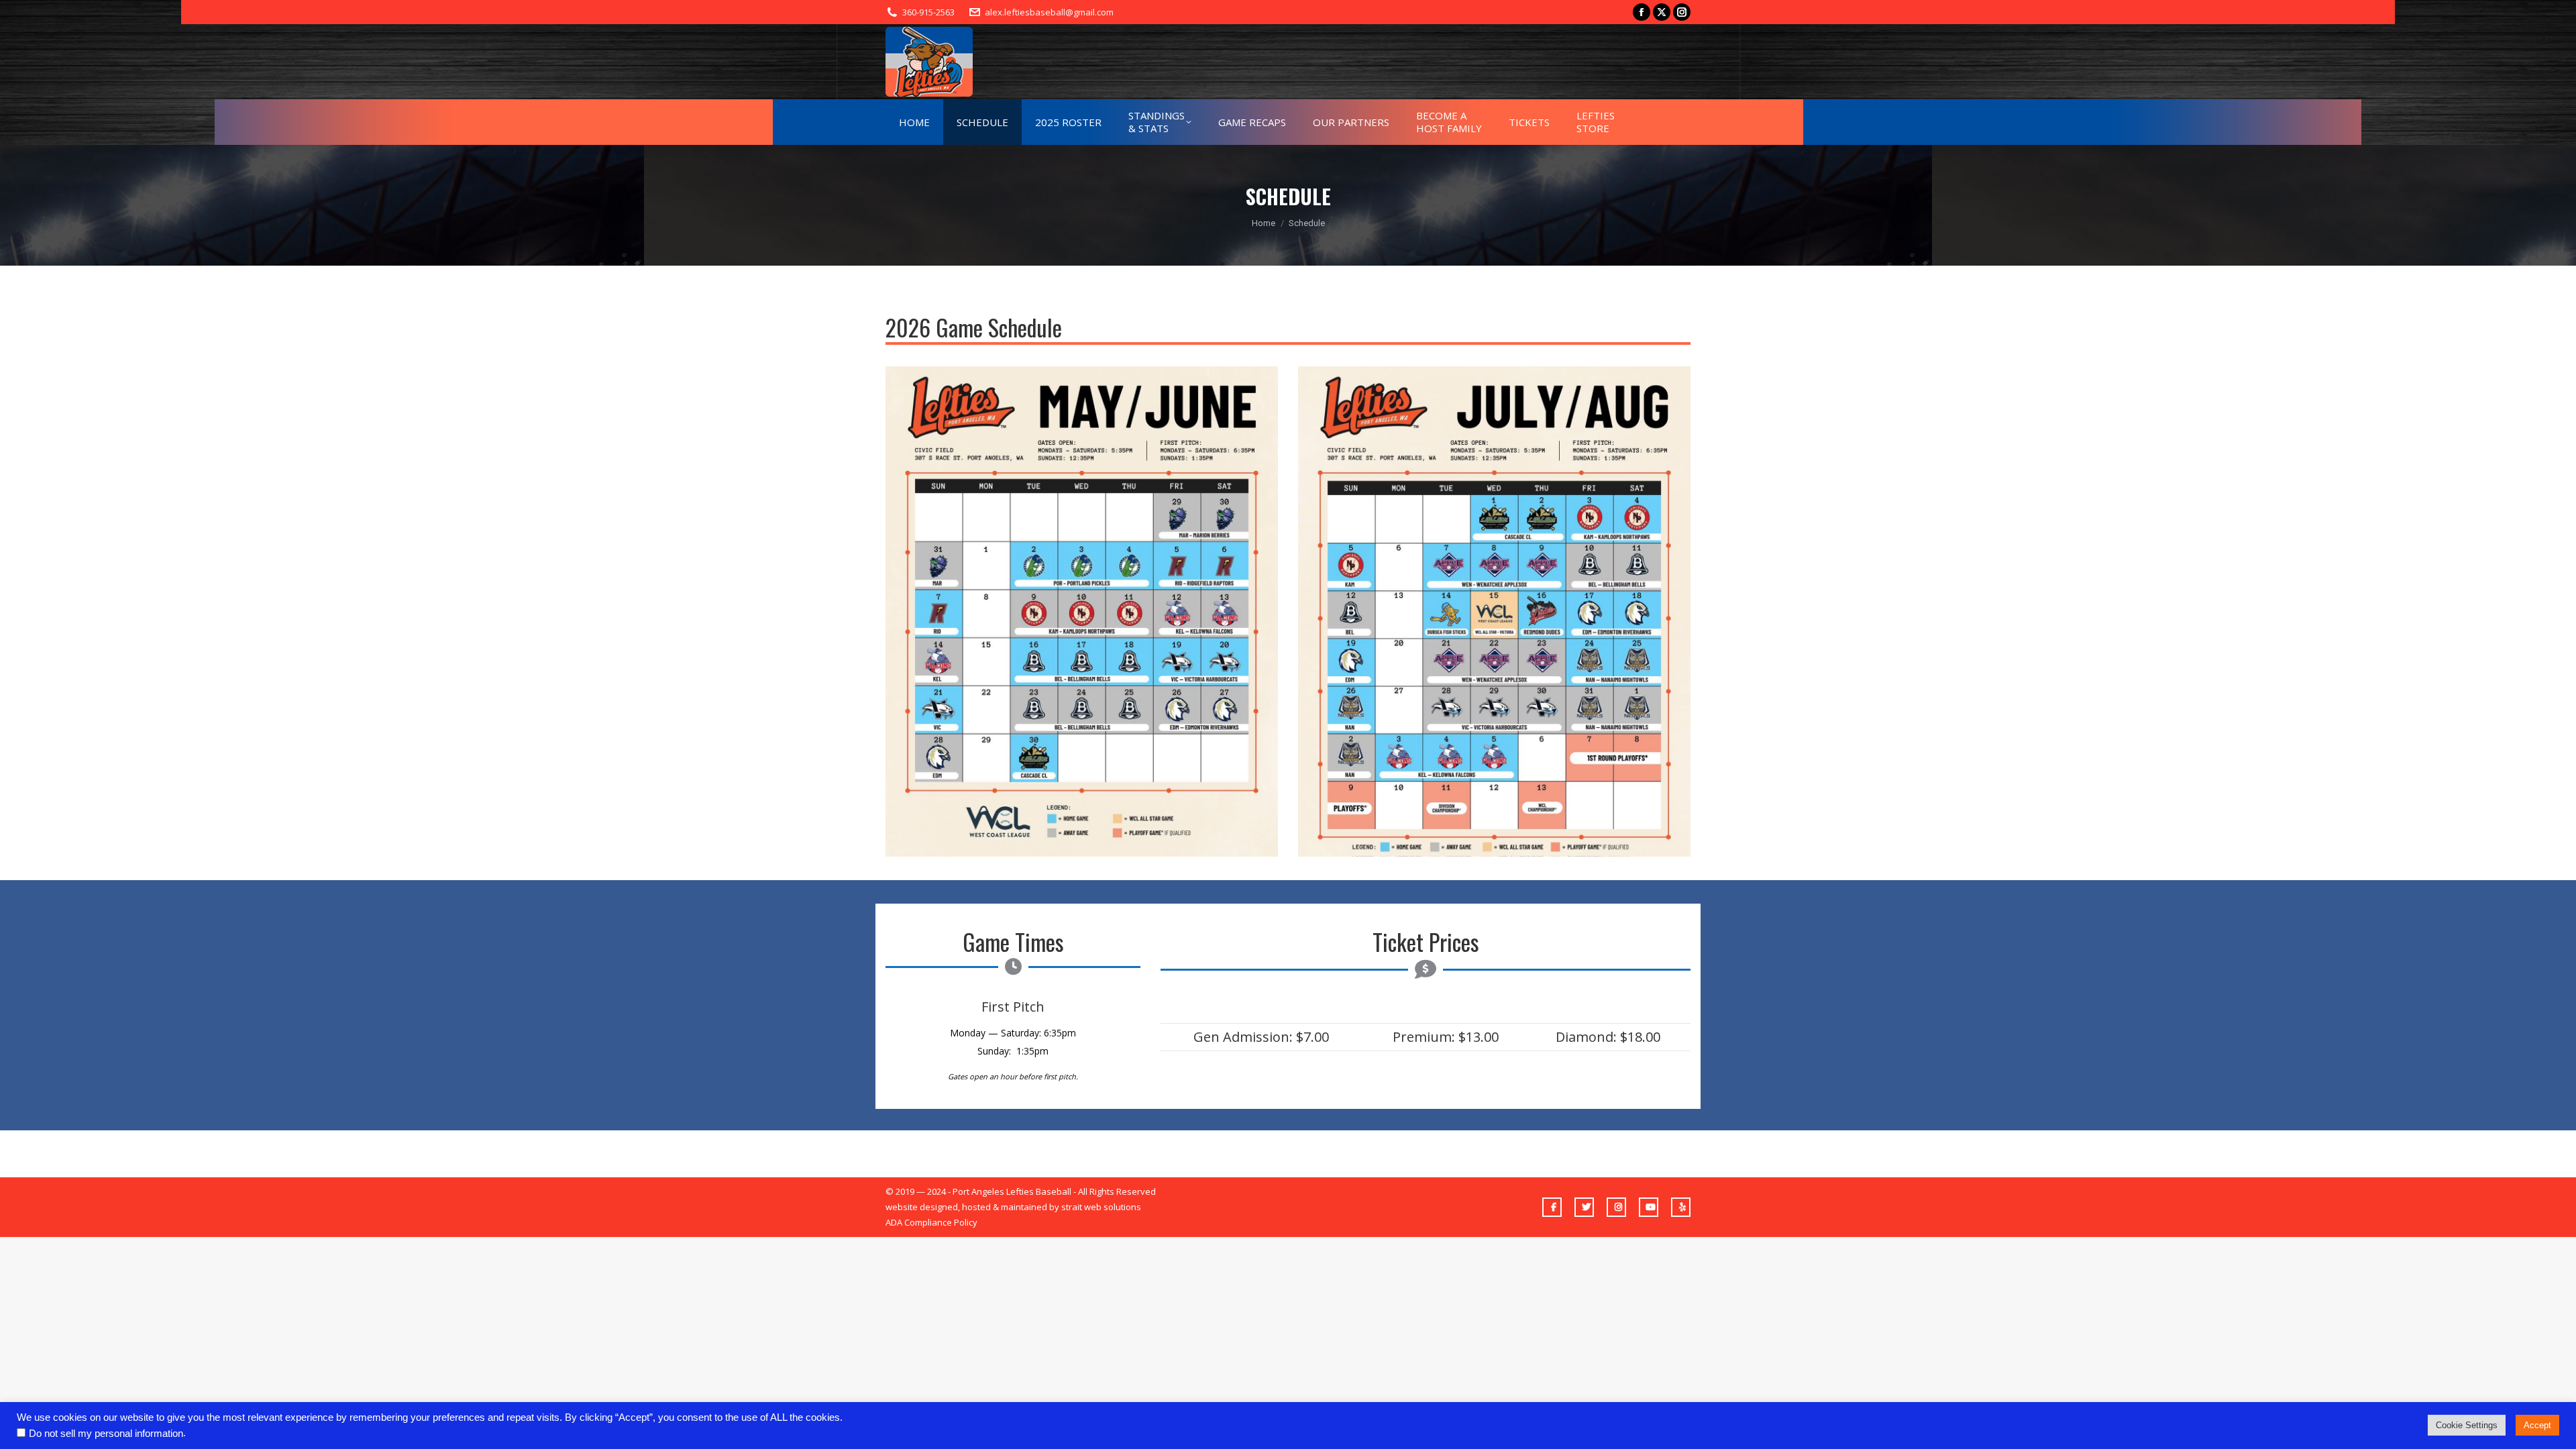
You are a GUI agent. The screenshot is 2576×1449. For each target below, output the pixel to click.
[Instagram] (1616, 1207)
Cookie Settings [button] (2467, 1425)
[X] (1584, 1207)
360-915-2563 (928, 12)
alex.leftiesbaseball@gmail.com (1049, 12)
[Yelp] (1681, 1207)
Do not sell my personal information (106, 1434)
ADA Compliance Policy (931, 1222)
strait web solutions (1101, 1207)
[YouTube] (1649, 1207)
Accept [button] (2537, 1425)
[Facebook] (1552, 1207)
